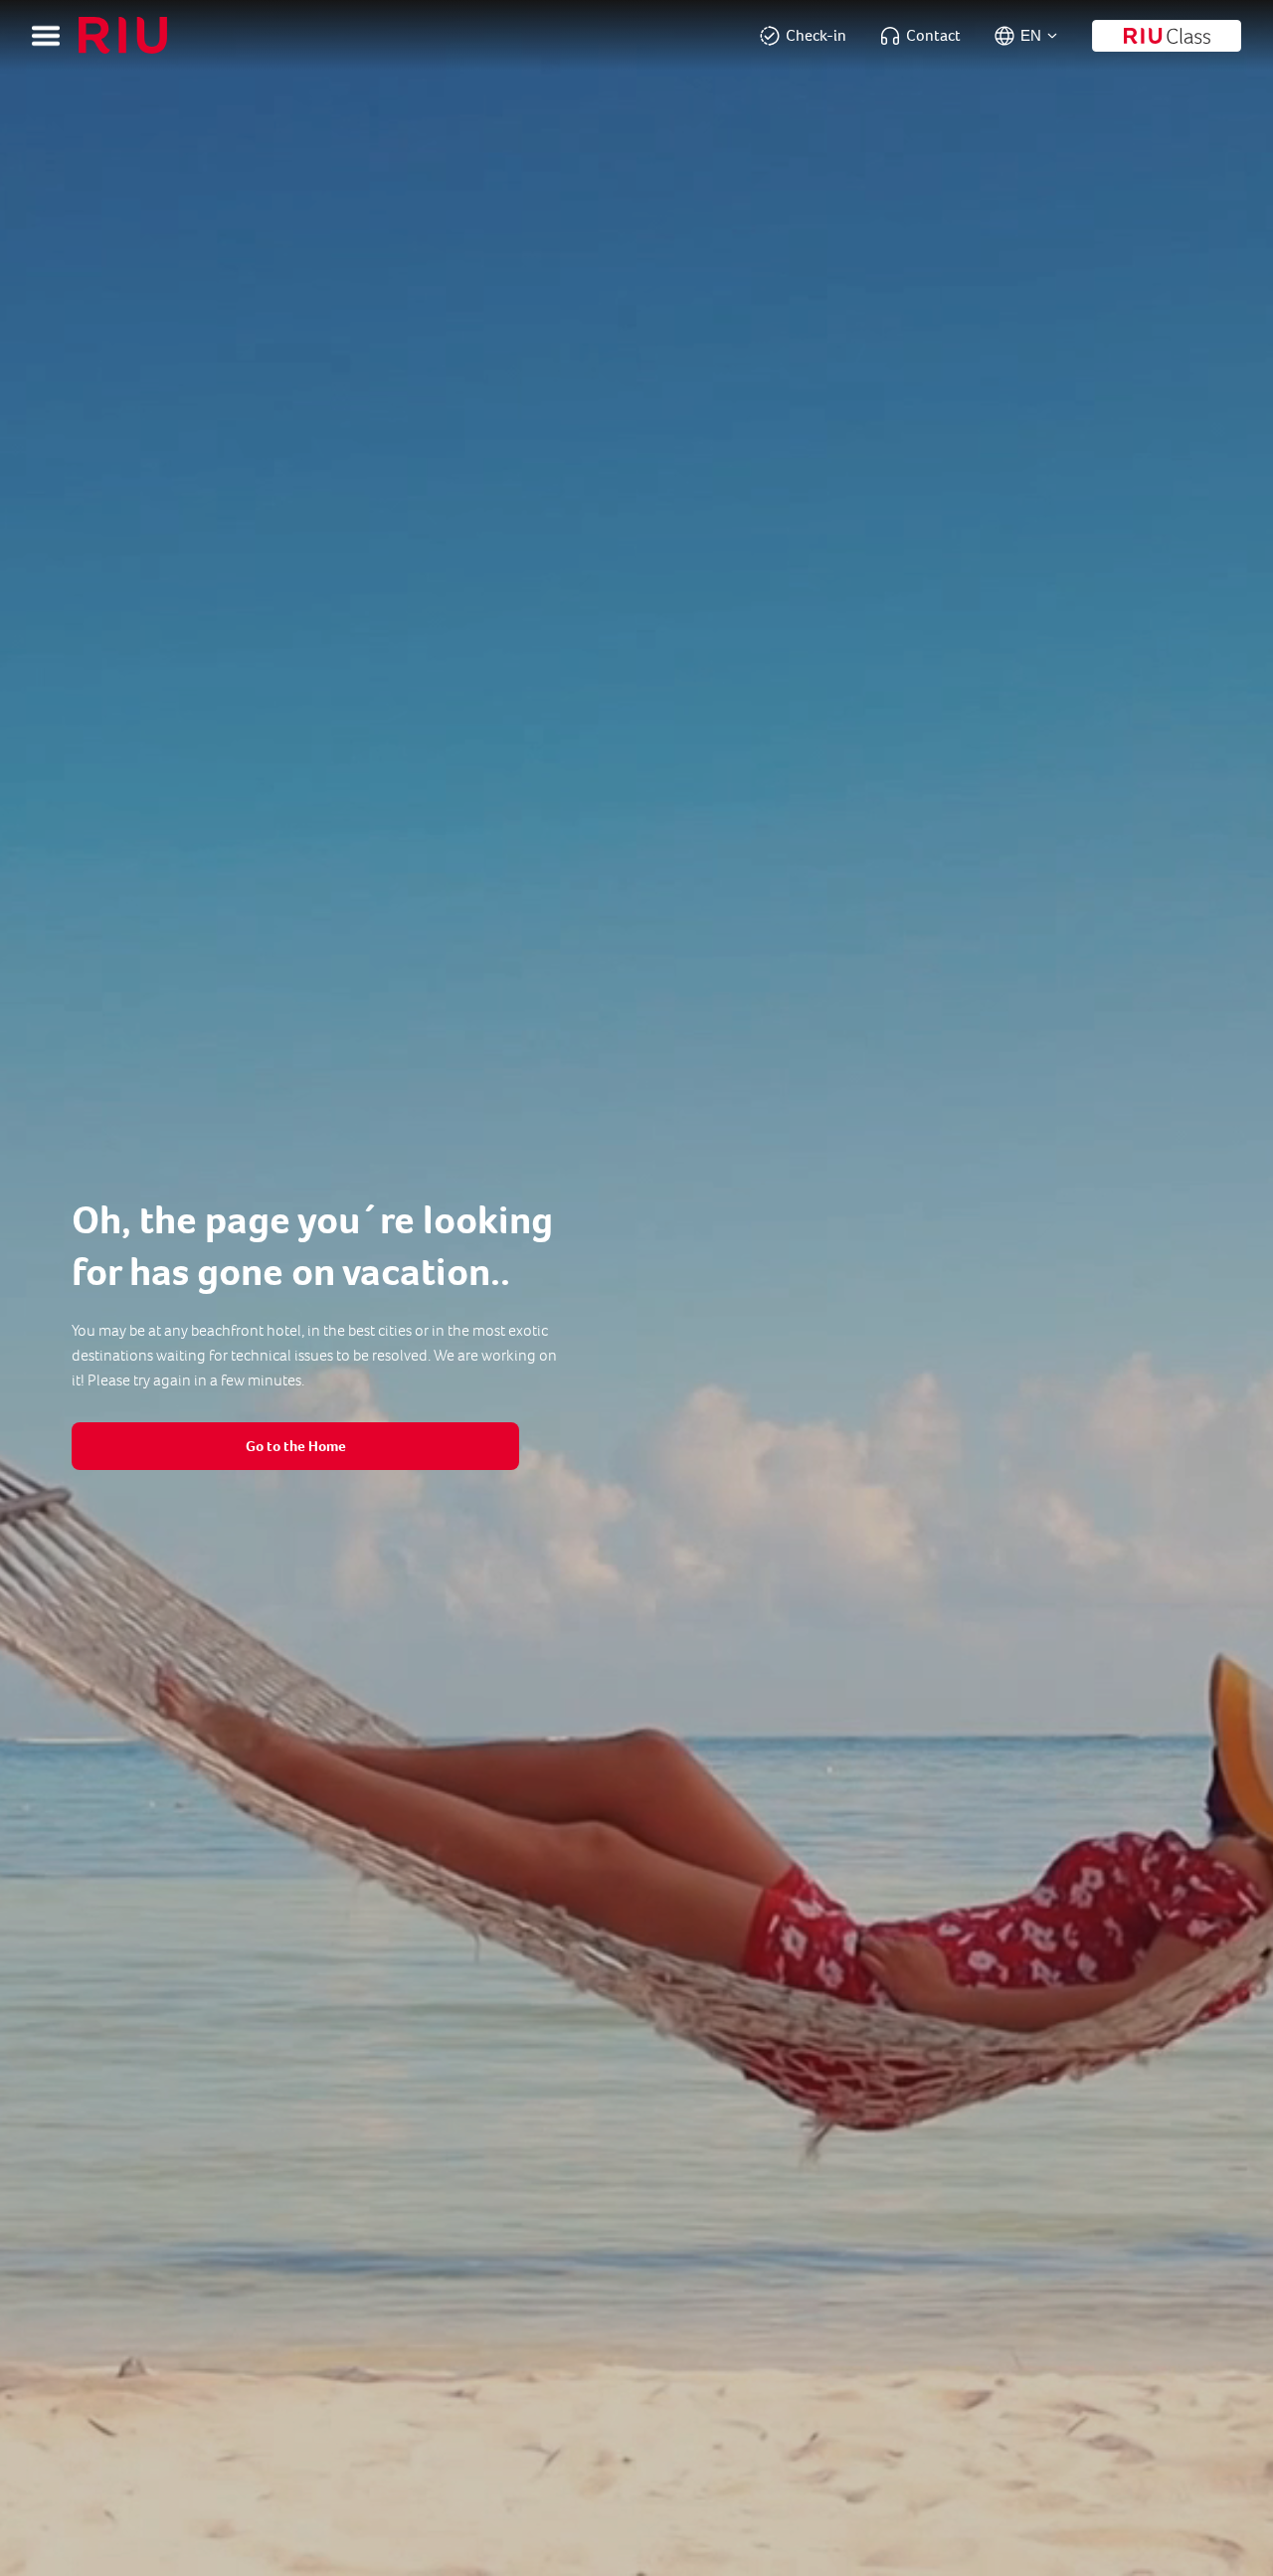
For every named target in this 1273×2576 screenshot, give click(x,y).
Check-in (816, 35)
